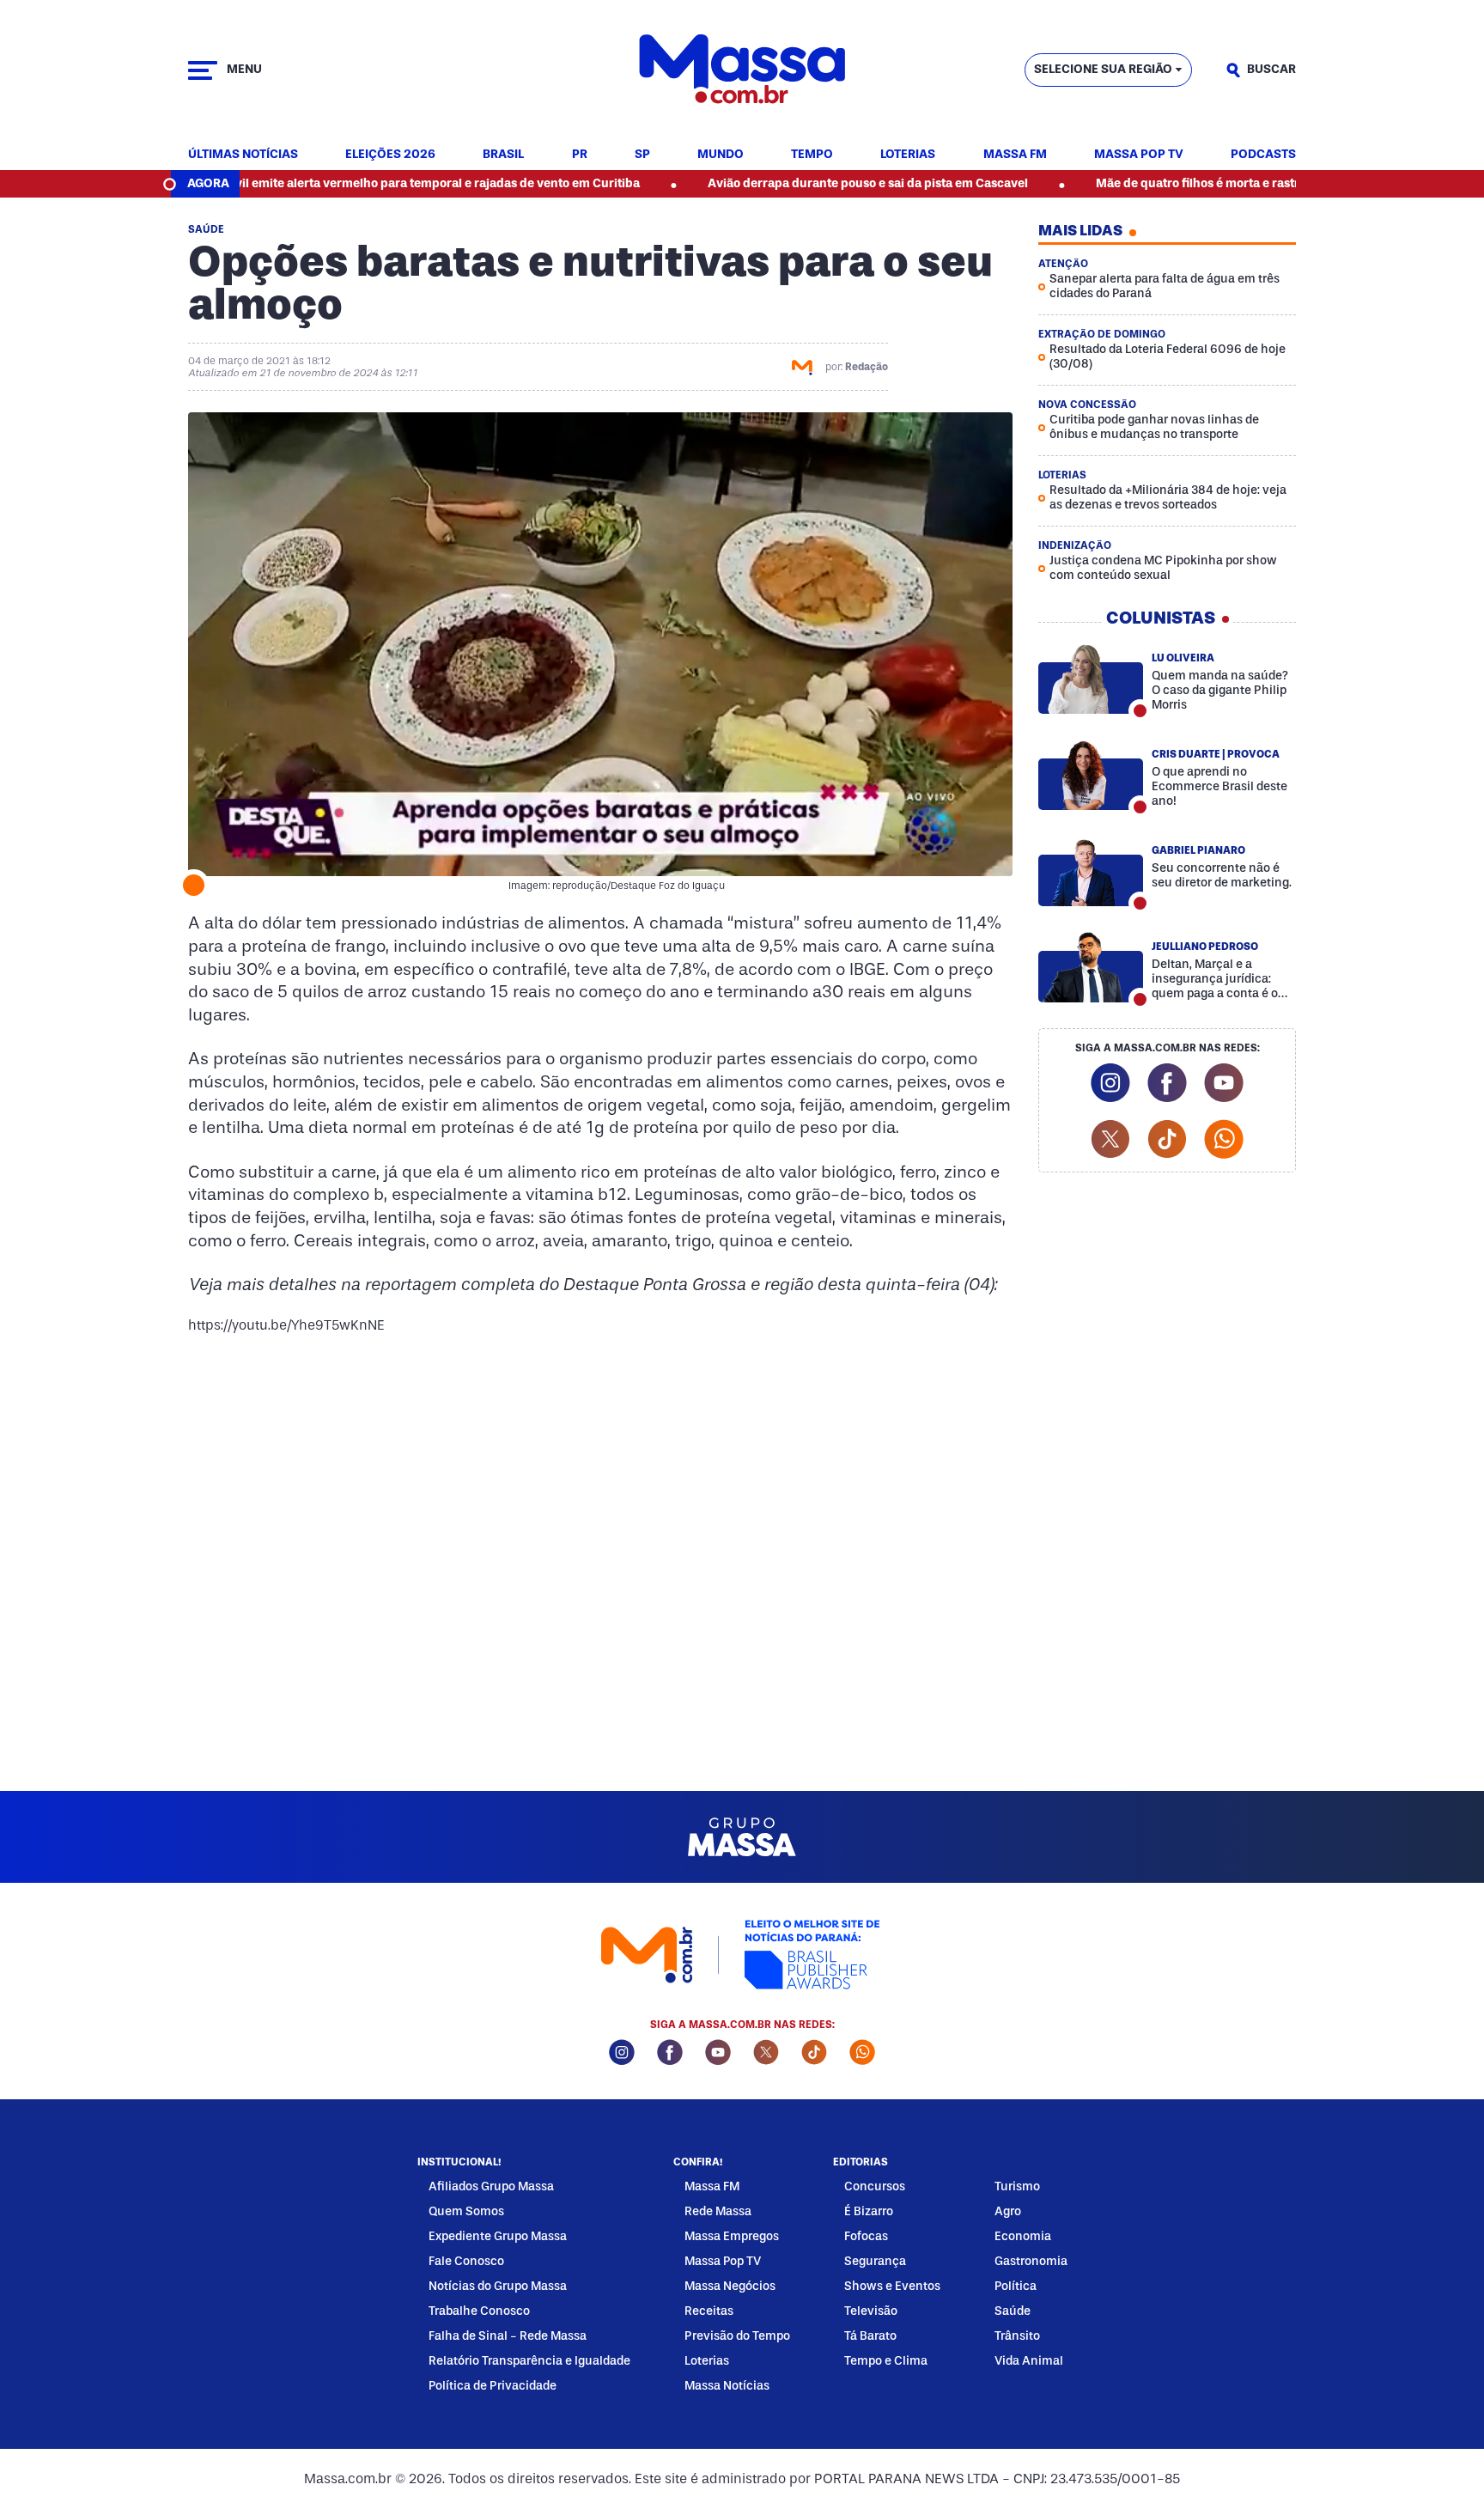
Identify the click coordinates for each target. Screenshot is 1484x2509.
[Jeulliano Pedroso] (1091, 967)
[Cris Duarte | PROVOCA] (1091, 775)
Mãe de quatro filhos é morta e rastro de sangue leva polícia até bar (1199, 183)
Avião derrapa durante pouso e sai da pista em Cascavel (779, 183)
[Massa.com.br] (742, 70)
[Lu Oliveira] (1091, 679)
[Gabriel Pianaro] (1091, 871)
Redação (867, 367)
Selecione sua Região (1103, 69)
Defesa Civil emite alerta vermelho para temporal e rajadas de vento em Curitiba (322, 183)
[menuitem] (243, 155)
